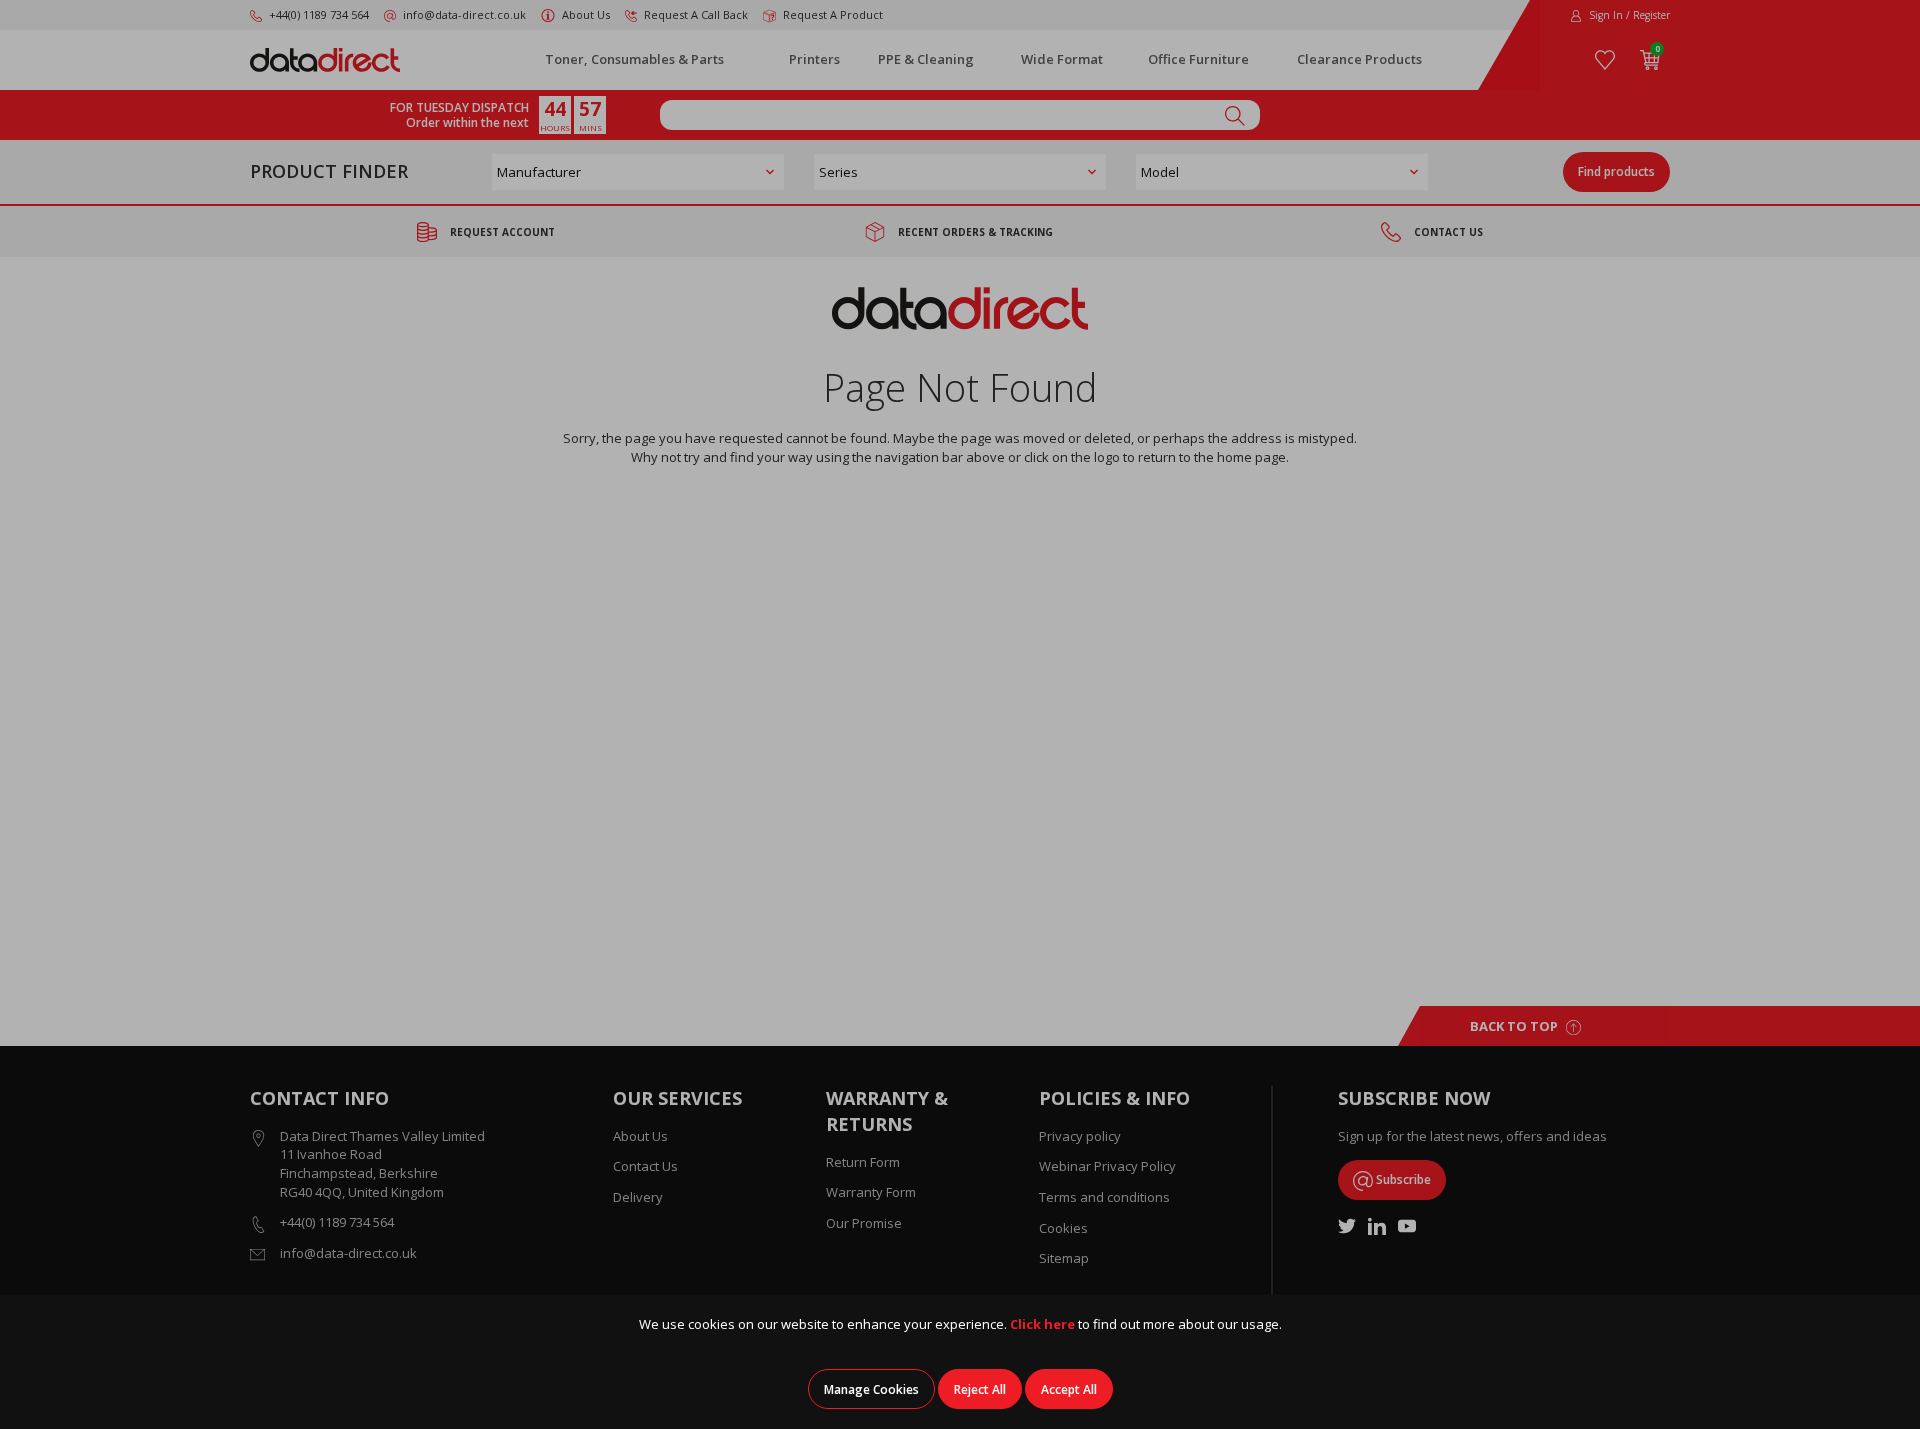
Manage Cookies (871, 1389)
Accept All (1069, 1389)
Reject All (980, 1389)
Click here (1042, 1324)
